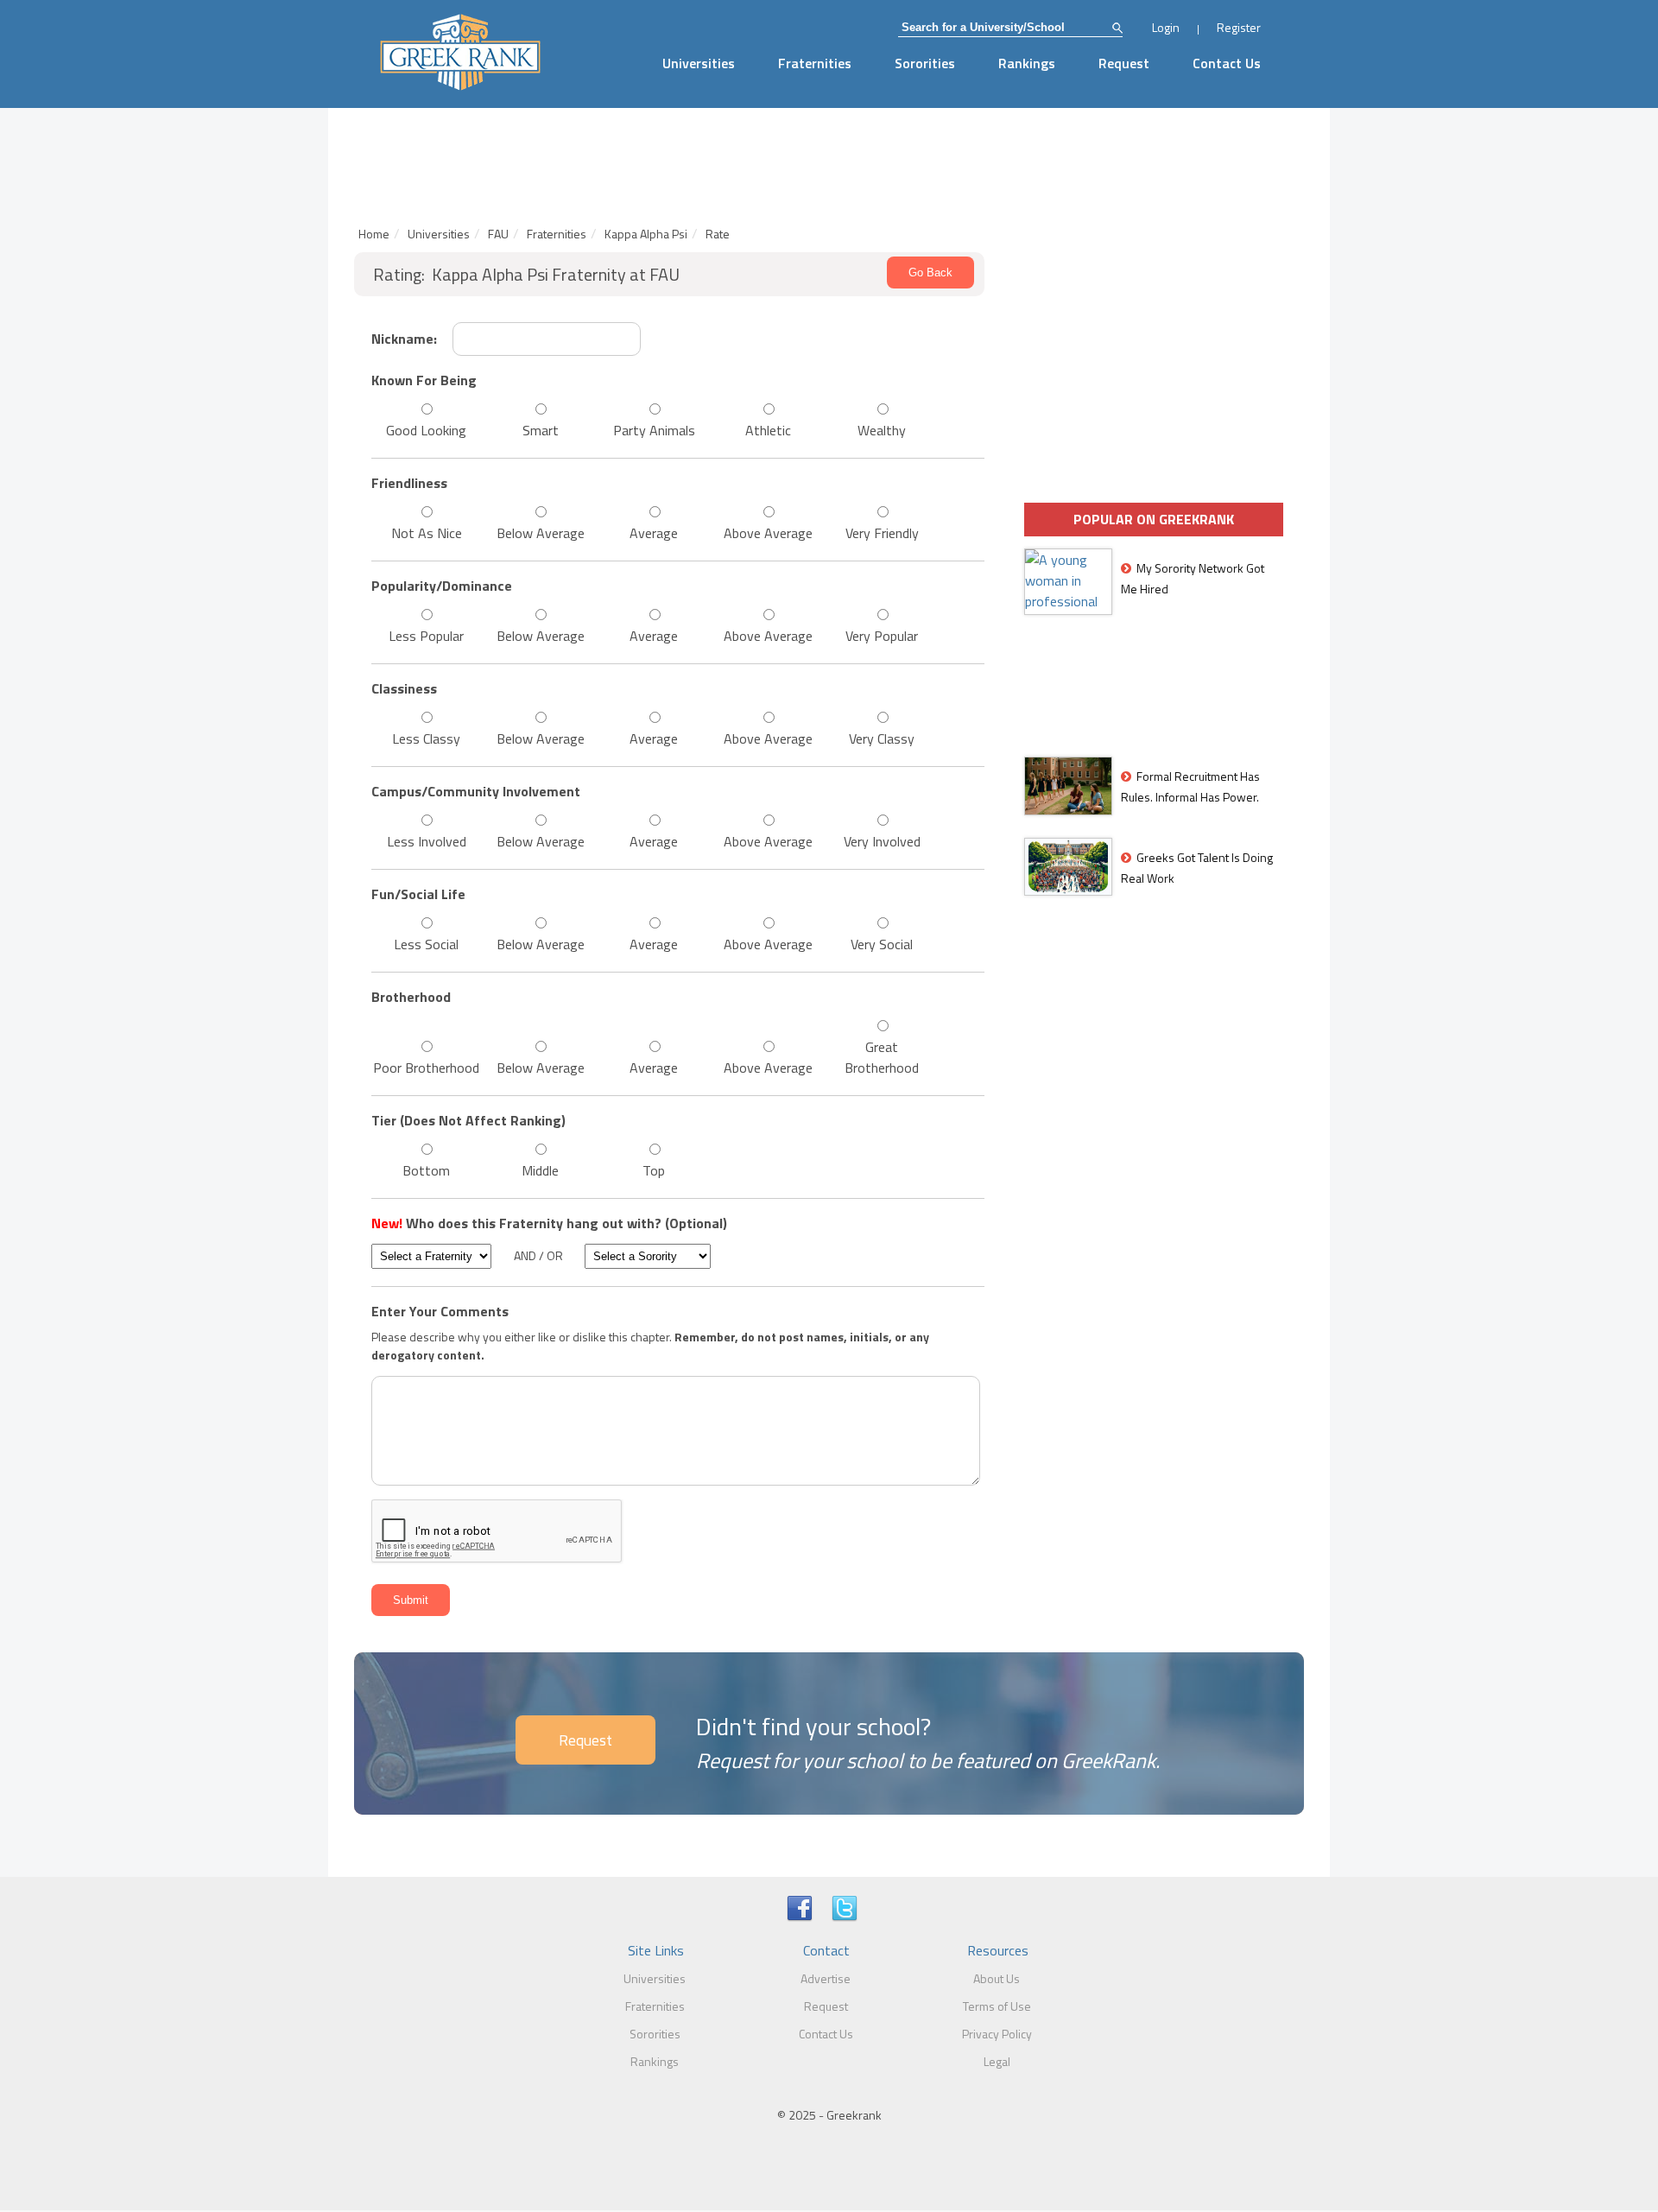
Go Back (930, 273)
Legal (997, 2061)
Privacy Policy (997, 2034)
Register (1239, 27)
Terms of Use (997, 2006)
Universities (699, 63)
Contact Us (1227, 63)
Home (374, 234)
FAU (498, 234)
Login (1166, 27)
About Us (997, 1978)
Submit (411, 1600)
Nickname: (404, 339)
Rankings (1027, 63)
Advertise (826, 1978)
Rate (718, 234)
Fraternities (815, 63)
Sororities (925, 63)
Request (1124, 63)
